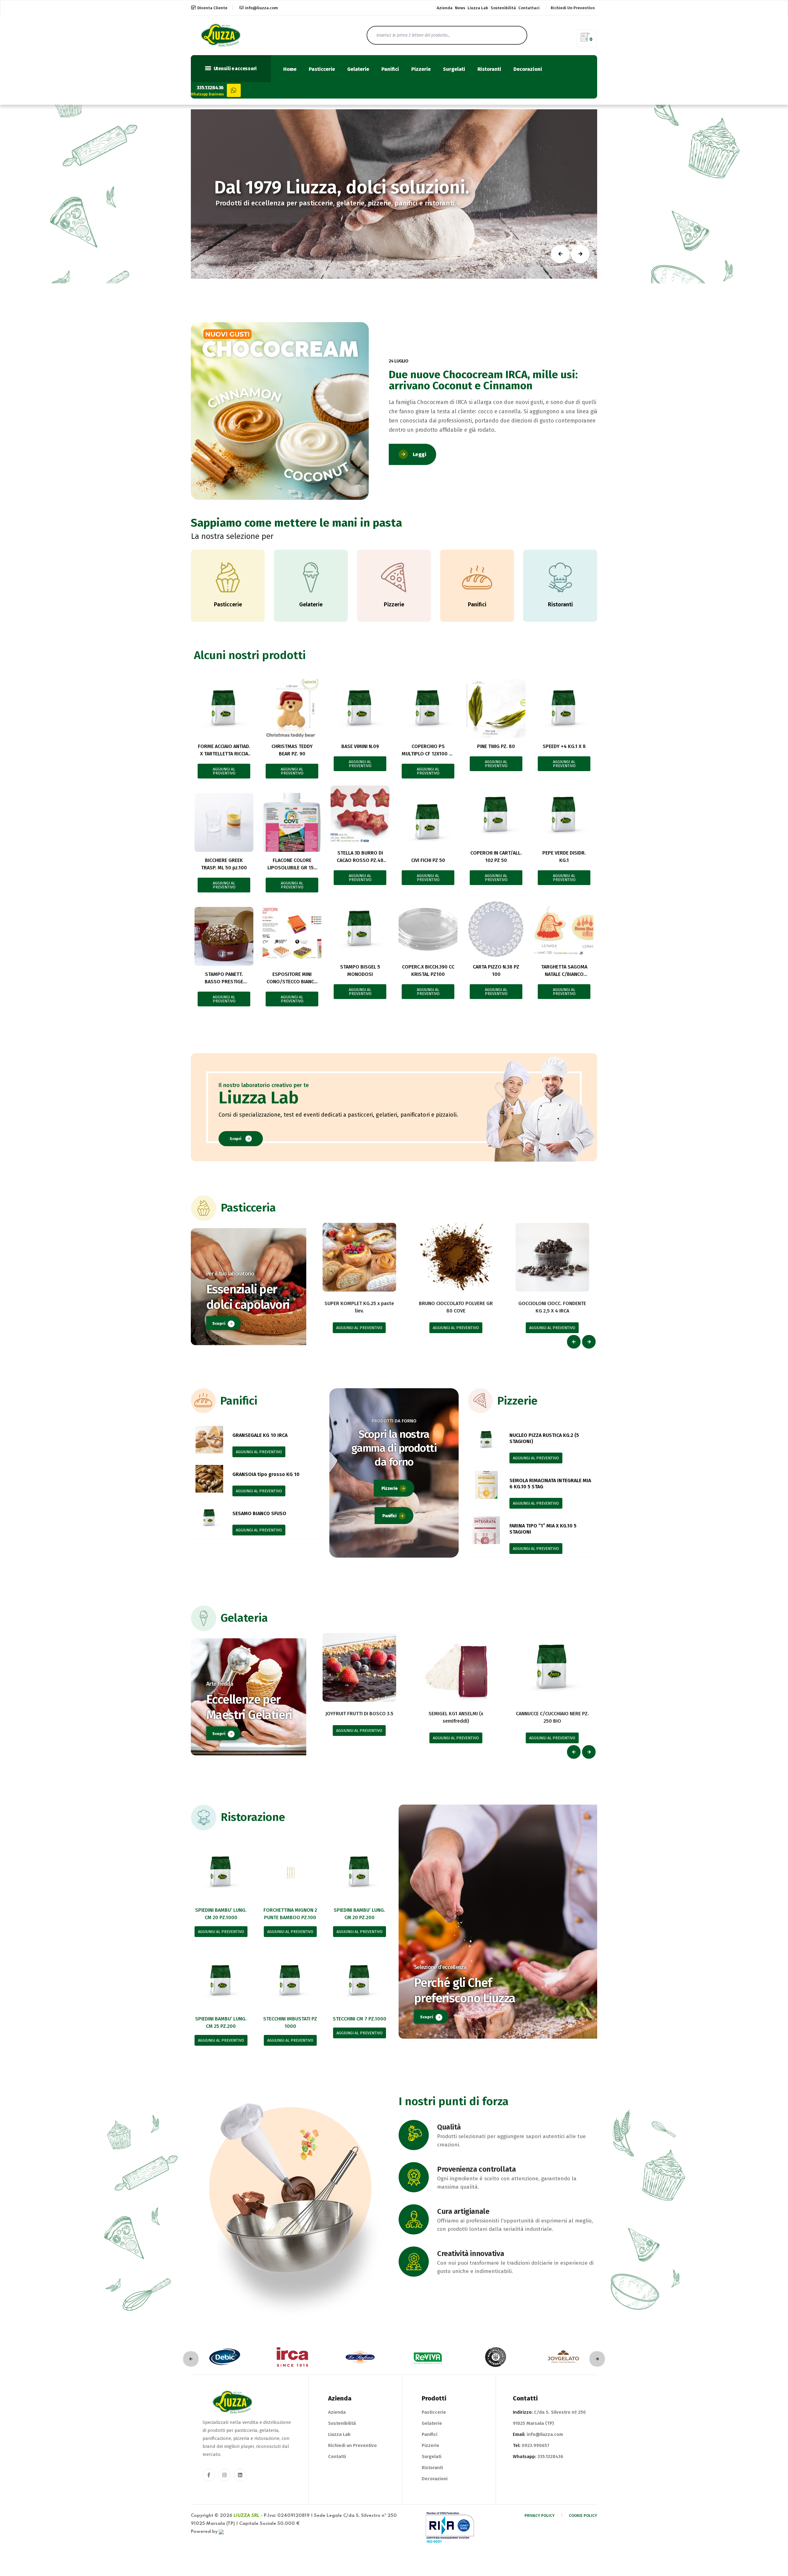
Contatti (337, 2457)
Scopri (235, 1139)
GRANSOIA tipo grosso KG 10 (266, 1474)
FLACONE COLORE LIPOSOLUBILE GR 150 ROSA (292, 868)
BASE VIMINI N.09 (360, 746)
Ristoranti (489, 69)
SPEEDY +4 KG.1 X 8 (564, 746)
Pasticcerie (322, 69)
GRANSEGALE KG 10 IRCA (260, 1435)
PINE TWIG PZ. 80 (496, 746)
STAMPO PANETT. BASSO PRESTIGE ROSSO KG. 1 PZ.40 (224, 982)
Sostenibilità (503, 8)
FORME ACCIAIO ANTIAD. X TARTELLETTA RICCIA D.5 (224, 754)
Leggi (420, 454)
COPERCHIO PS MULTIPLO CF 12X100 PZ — (428, 754)
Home (290, 69)
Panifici (390, 69)
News (460, 8)
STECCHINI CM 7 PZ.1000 (360, 2019)
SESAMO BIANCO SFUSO (259, 1513)
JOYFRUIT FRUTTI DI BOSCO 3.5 (359, 1714)
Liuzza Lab (478, 8)
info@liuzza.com (261, 8)
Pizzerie (421, 69)
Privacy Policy (540, 2515)
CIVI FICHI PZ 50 (428, 860)
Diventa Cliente (212, 8)
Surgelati (454, 69)
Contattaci (529, 8)
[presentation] (574, 1342)
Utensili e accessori (235, 69)
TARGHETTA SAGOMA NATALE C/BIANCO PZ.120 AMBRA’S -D (564, 974)
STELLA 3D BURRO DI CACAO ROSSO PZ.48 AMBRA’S (360, 860)
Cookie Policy (583, 2515)
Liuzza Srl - (248, 2516)
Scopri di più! (328, 218)
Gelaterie (358, 69)
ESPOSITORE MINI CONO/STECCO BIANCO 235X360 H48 (292, 982)
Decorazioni (528, 69)
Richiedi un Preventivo (352, 2445)
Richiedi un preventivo (573, 8)
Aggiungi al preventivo (224, 771)
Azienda (445, 8)
